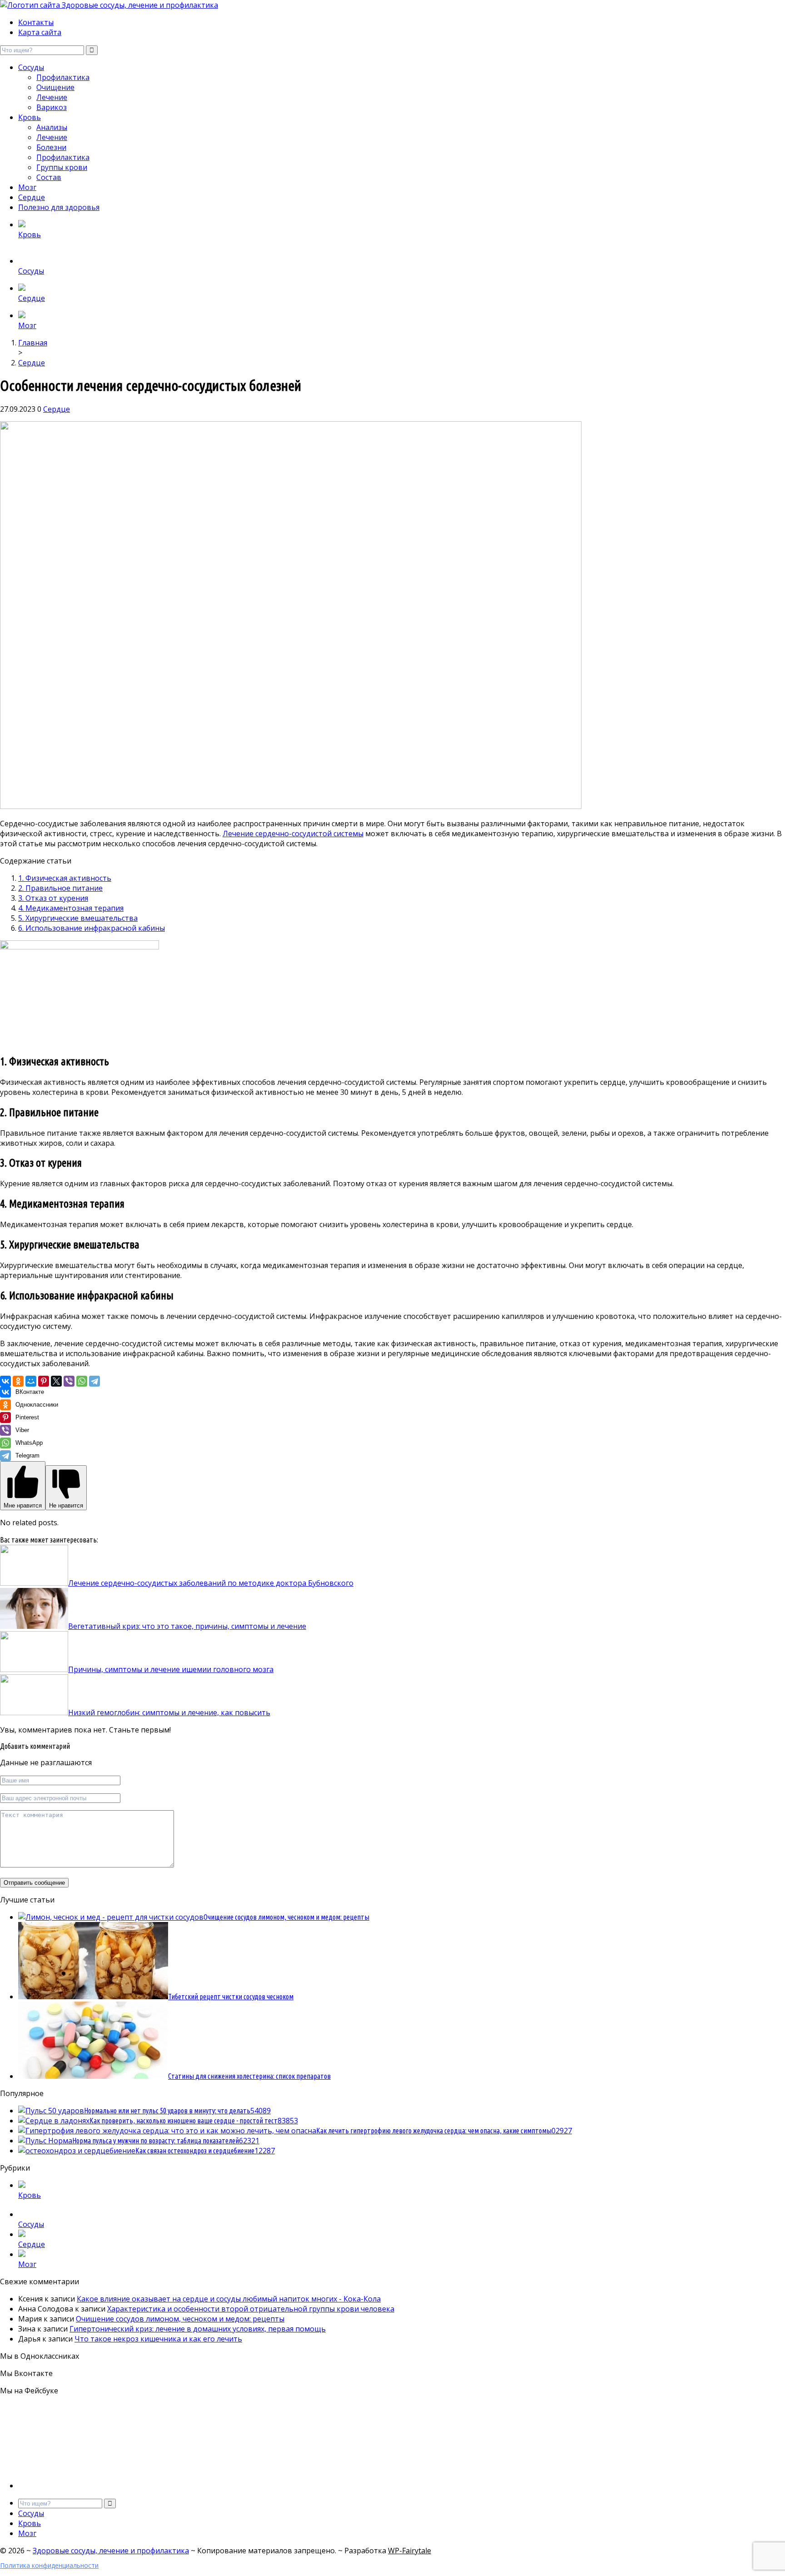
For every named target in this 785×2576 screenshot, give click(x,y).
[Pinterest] (44, 1381)
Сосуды (31, 67)
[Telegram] (94, 1381)
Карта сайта (40, 32)
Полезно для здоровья (59, 207)
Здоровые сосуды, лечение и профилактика (111, 2551)
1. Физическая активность (65, 878)
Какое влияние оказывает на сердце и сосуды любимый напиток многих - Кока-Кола (229, 2299)
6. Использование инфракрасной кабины (92, 928)
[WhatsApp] (82, 1381)
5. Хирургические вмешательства (78, 918)
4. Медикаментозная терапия (71, 908)
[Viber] (69, 1381)
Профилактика (63, 77)
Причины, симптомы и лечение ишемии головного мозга (171, 1669)
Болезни (51, 147)
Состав (49, 177)
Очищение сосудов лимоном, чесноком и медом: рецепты (180, 2319)
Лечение (52, 97)
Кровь (30, 117)
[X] (56, 1381)
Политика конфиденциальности (49, 2565)
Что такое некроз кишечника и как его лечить (158, 2339)
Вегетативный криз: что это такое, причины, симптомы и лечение (187, 1626)
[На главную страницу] (392, 5)
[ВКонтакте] (5, 1381)
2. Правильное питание (60, 888)
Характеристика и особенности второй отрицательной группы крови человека (251, 2309)
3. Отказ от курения (53, 898)
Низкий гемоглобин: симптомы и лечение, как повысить (169, 1712)
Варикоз (52, 107)
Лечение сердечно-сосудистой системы (293, 834)
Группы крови (62, 167)
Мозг (27, 187)
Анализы (52, 127)
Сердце (32, 197)
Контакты (36, 22)
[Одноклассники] (18, 1381)
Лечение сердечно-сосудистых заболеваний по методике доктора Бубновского (211, 1583)
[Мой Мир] (31, 1381)
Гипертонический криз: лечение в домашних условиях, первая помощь (198, 2329)
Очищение (55, 87)
